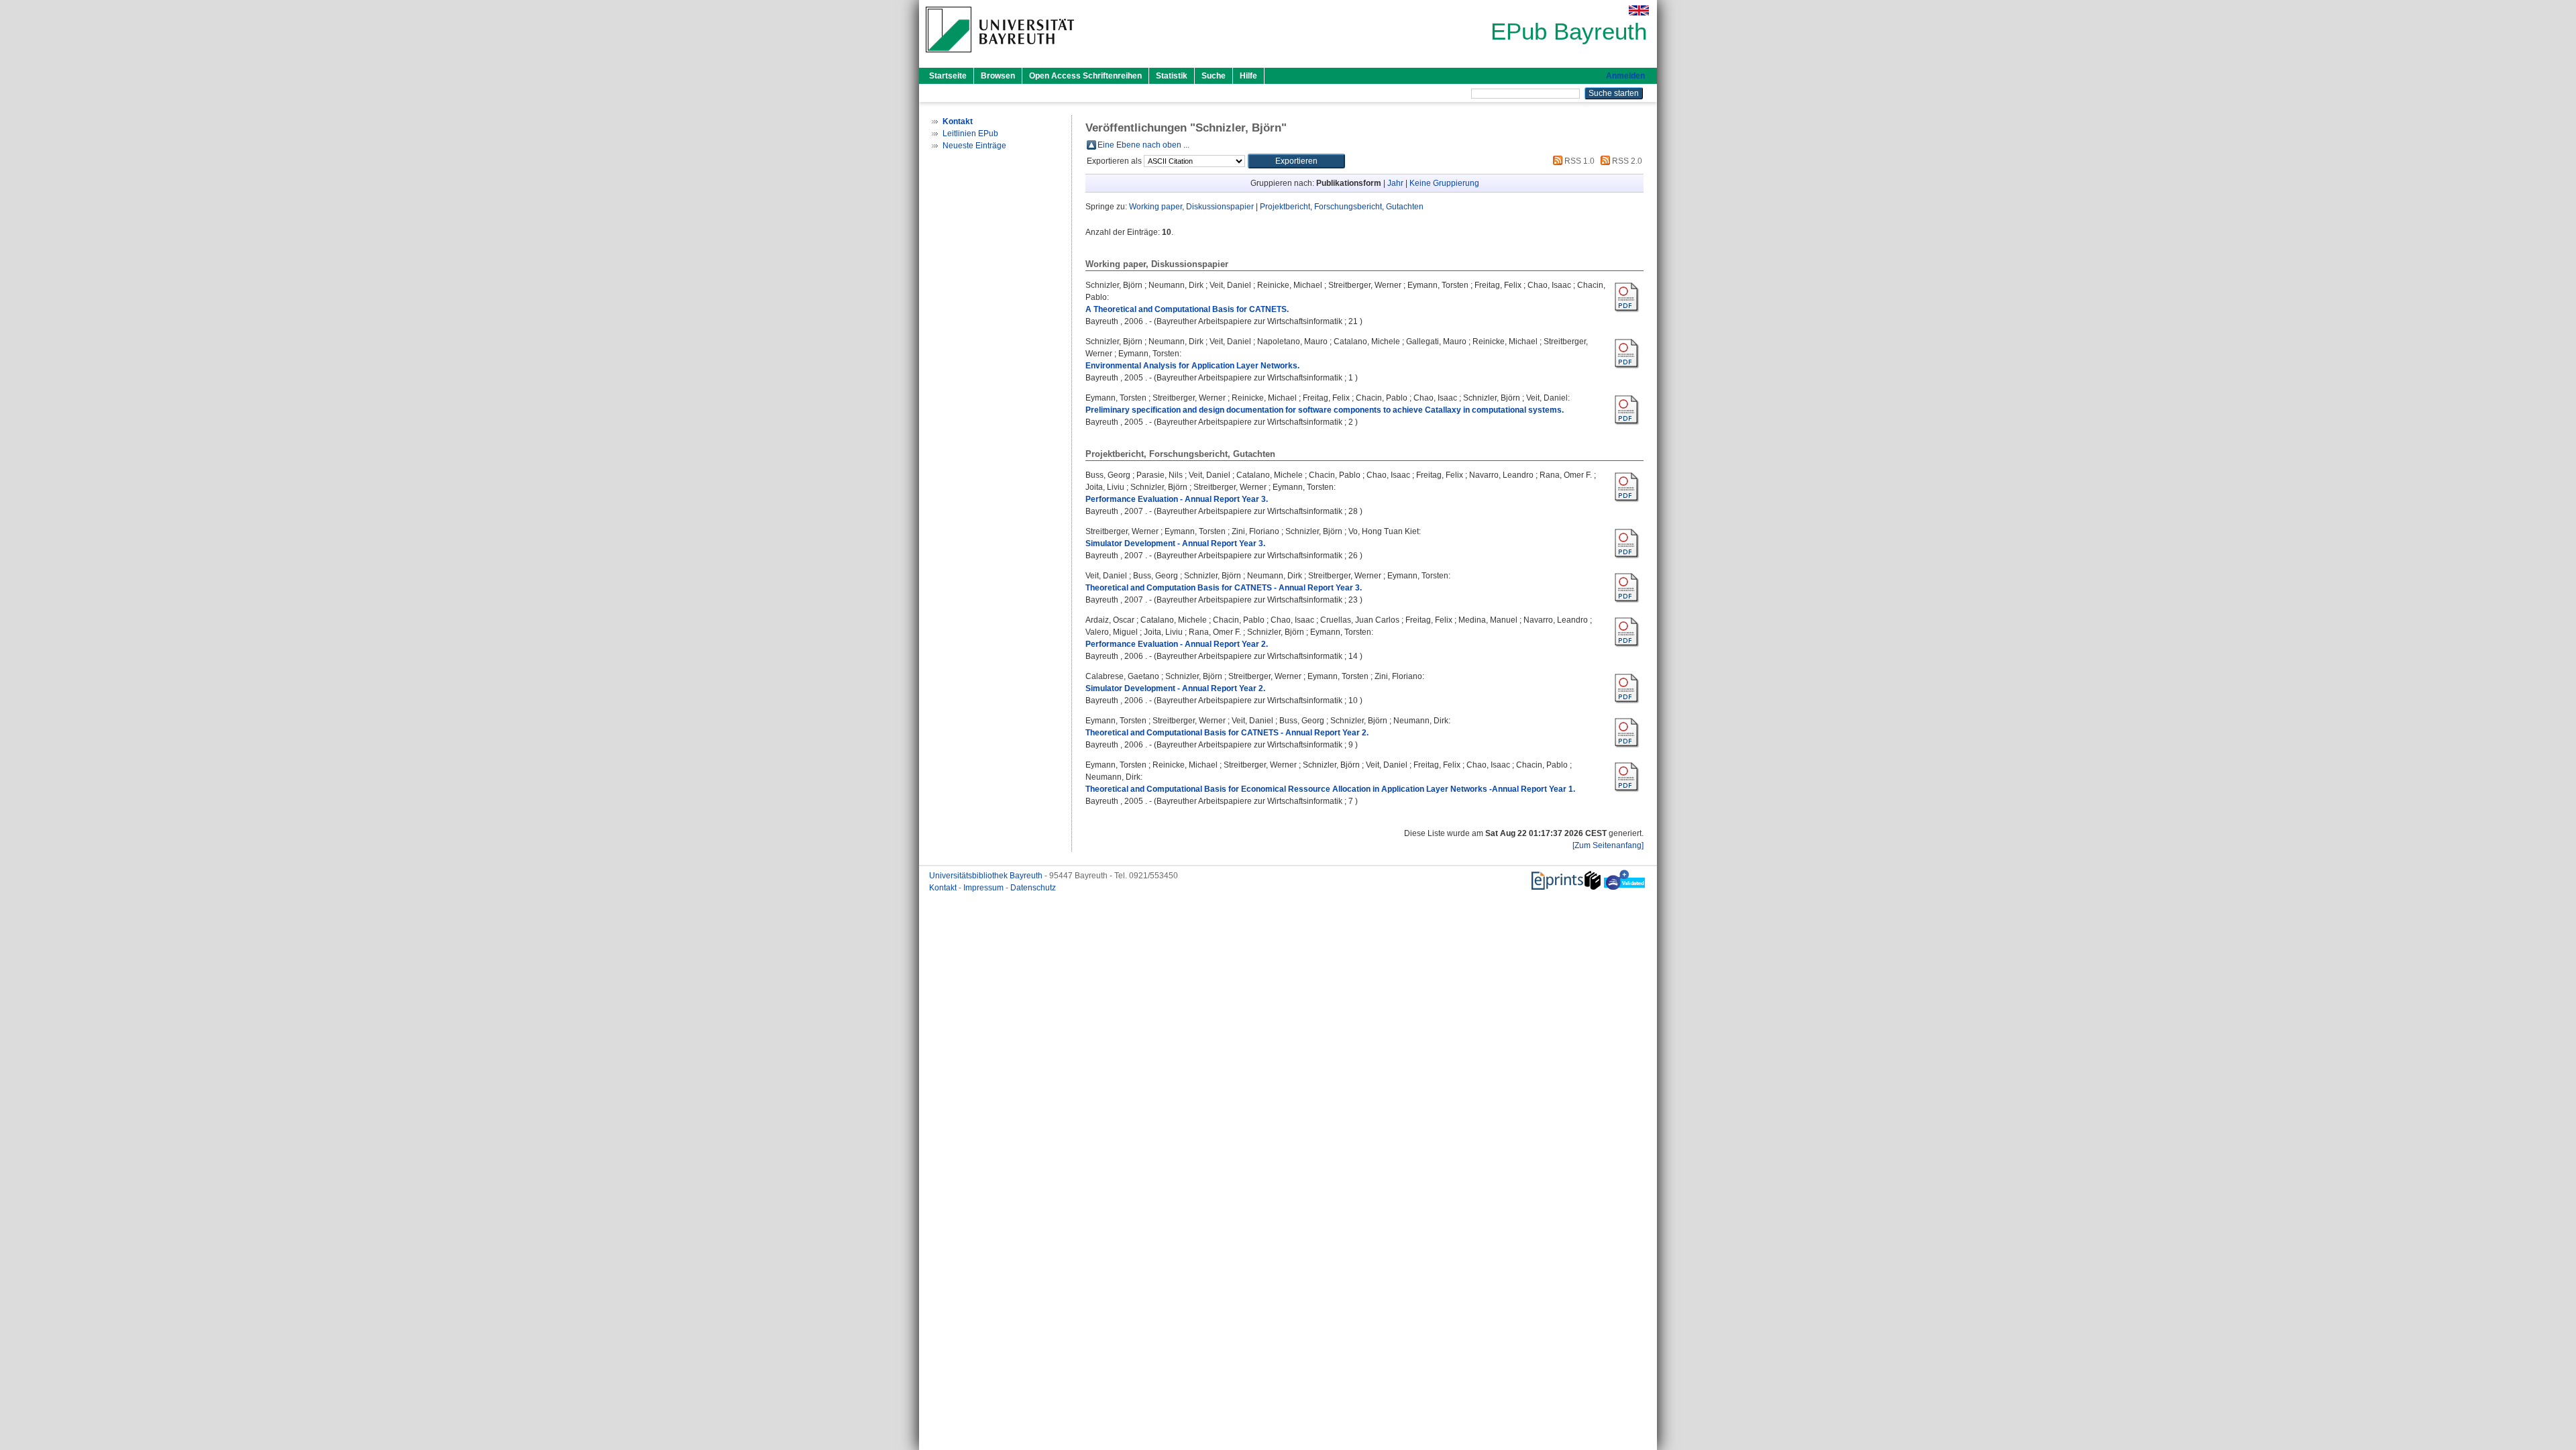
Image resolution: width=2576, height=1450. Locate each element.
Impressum (984, 888)
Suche (1214, 76)
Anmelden (1625, 76)
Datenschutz (1033, 888)
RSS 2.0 (1626, 161)
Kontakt (944, 888)
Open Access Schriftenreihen (1085, 76)
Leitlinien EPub (970, 134)
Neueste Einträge (974, 146)
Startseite (948, 76)
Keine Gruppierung (1444, 183)
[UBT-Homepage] (1000, 56)
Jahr (1395, 183)
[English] (1639, 10)
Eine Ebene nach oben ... (1143, 145)
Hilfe (1248, 76)
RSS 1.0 (1578, 161)
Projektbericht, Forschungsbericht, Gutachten (1342, 207)
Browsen (998, 76)
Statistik (1172, 76)
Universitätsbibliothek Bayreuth (987, 876)
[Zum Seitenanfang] (1608, 845)
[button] (1296, 161)
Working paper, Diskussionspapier (1191, 207)
